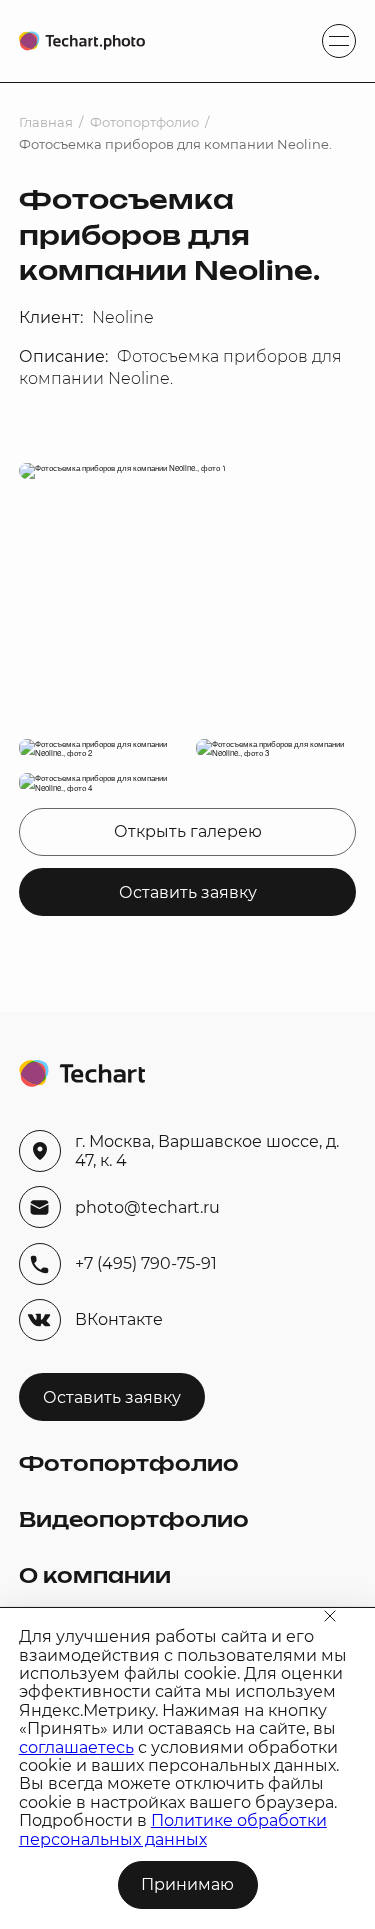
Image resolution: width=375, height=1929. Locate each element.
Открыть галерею (188, 831)
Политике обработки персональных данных (173, 1829)
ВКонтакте (119, 1319)
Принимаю (187, 1884)
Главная (46, 122)
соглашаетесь (76, 1747)
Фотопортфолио (144, 122)
